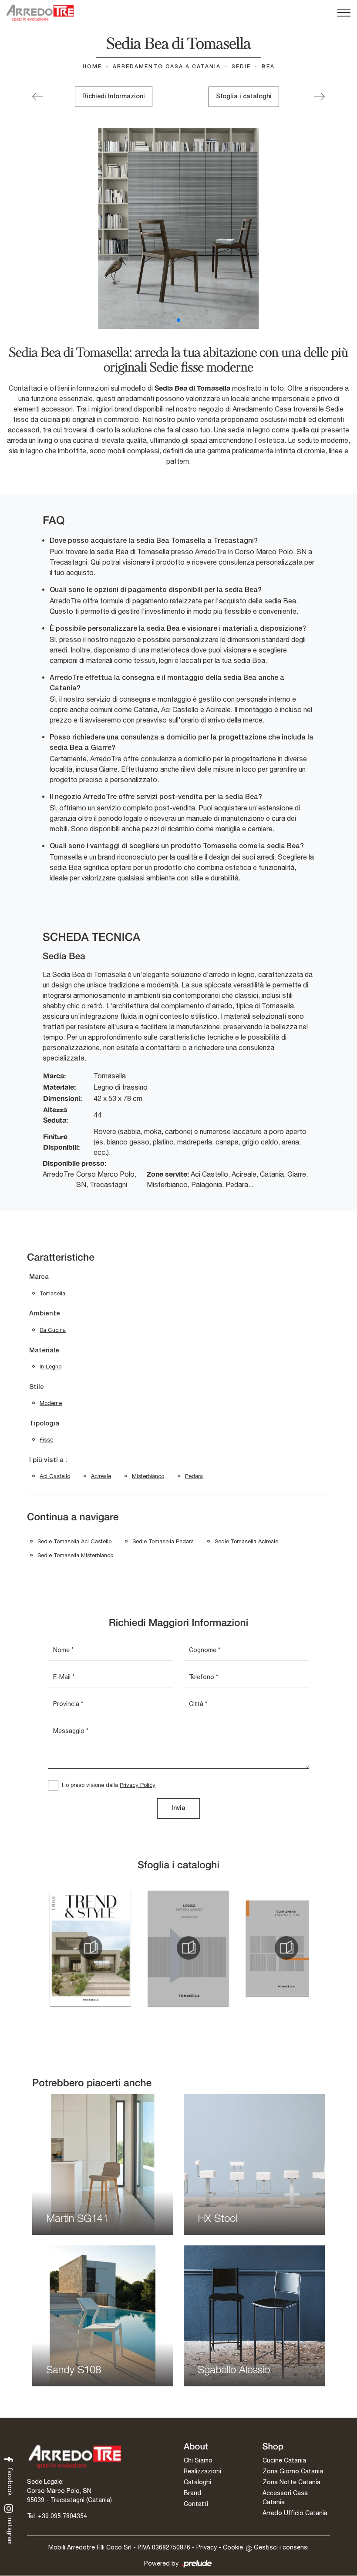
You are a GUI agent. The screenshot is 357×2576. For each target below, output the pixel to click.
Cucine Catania (284, 2460)
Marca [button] (39, 1277)
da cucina (53, 1330)
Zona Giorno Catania (293, 2471)
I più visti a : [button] (48, 1460)
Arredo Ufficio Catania (295, 2513)
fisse (46, 1440)
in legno (51, 1367)
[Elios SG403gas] (38, 97)
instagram (10, 2530)
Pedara (194, 1476)
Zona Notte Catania (291, 2482)
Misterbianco (148, 1476)
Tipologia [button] (44, 1424)
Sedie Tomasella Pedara (163, 1541)
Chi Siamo (198, 2460)
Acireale (101, 1476)
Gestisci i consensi (281, 2547)
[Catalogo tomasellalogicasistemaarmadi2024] (188, 1948)
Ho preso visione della (109, 1785)
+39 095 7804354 (62, 2516)
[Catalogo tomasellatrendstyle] (90, 1948)
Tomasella (52, 1293)
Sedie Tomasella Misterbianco (75, 1555)
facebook (10, 2481)
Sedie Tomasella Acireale (246, 1541)
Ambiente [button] (45, 1314)
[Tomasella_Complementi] (286, 1948)
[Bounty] (319, 97)
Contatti (196, 2504)
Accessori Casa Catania (285, 2497)
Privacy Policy (138, 1785)
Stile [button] (37, 1387)
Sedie (241, 67)
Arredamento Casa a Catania (167, 67)
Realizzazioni (202, 2471)
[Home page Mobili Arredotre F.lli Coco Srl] (40, 13)
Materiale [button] (44, 1351)
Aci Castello (55, 1476)
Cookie (233, 2547)
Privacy (207, 2547)
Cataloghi (197, 2482)
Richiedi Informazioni (114, 97)
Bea (268, 67)
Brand (192, 2493)
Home (92, 67)
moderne (51, 1403)
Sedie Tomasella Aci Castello (74, 1541)
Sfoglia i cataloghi (244, 97)
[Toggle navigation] (344, 13)
